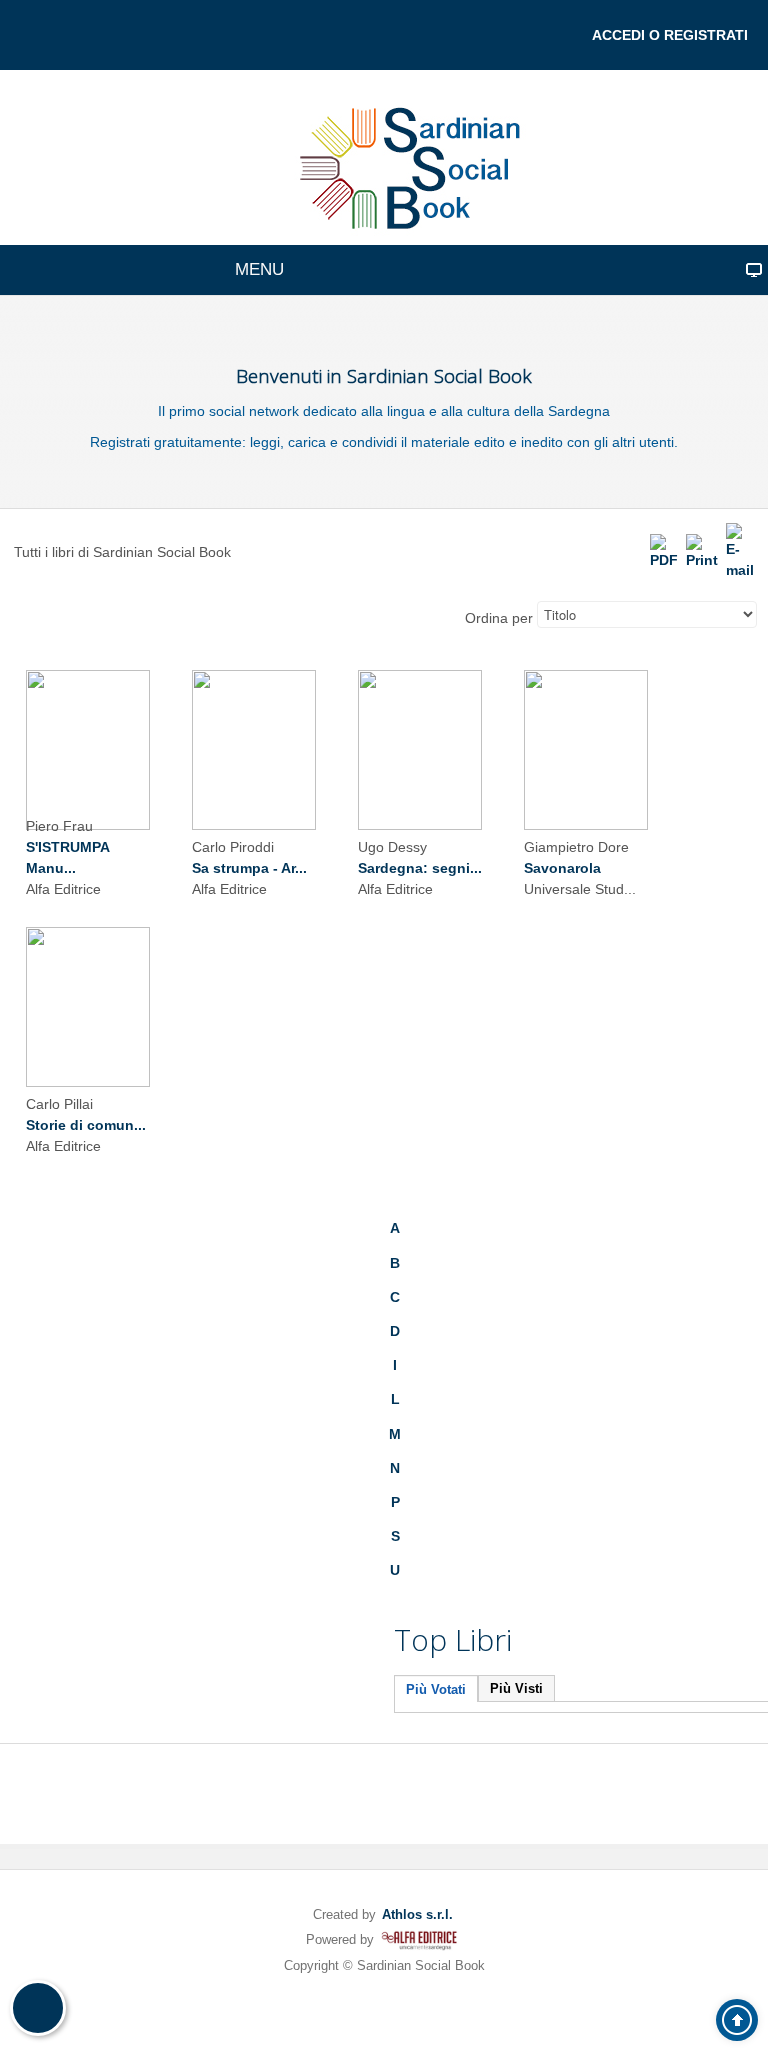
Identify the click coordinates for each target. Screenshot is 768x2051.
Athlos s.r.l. (417, 1915)
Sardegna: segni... (420, 868)
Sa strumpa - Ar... (249, 868)
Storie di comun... (86, 1125)
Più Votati (436, 1689)
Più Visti (516, 1688)
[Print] (702, 551)
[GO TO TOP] (737, 2020)
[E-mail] (740, 551)
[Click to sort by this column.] (463, 618)
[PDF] (664, 551)
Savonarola (562, 868)
